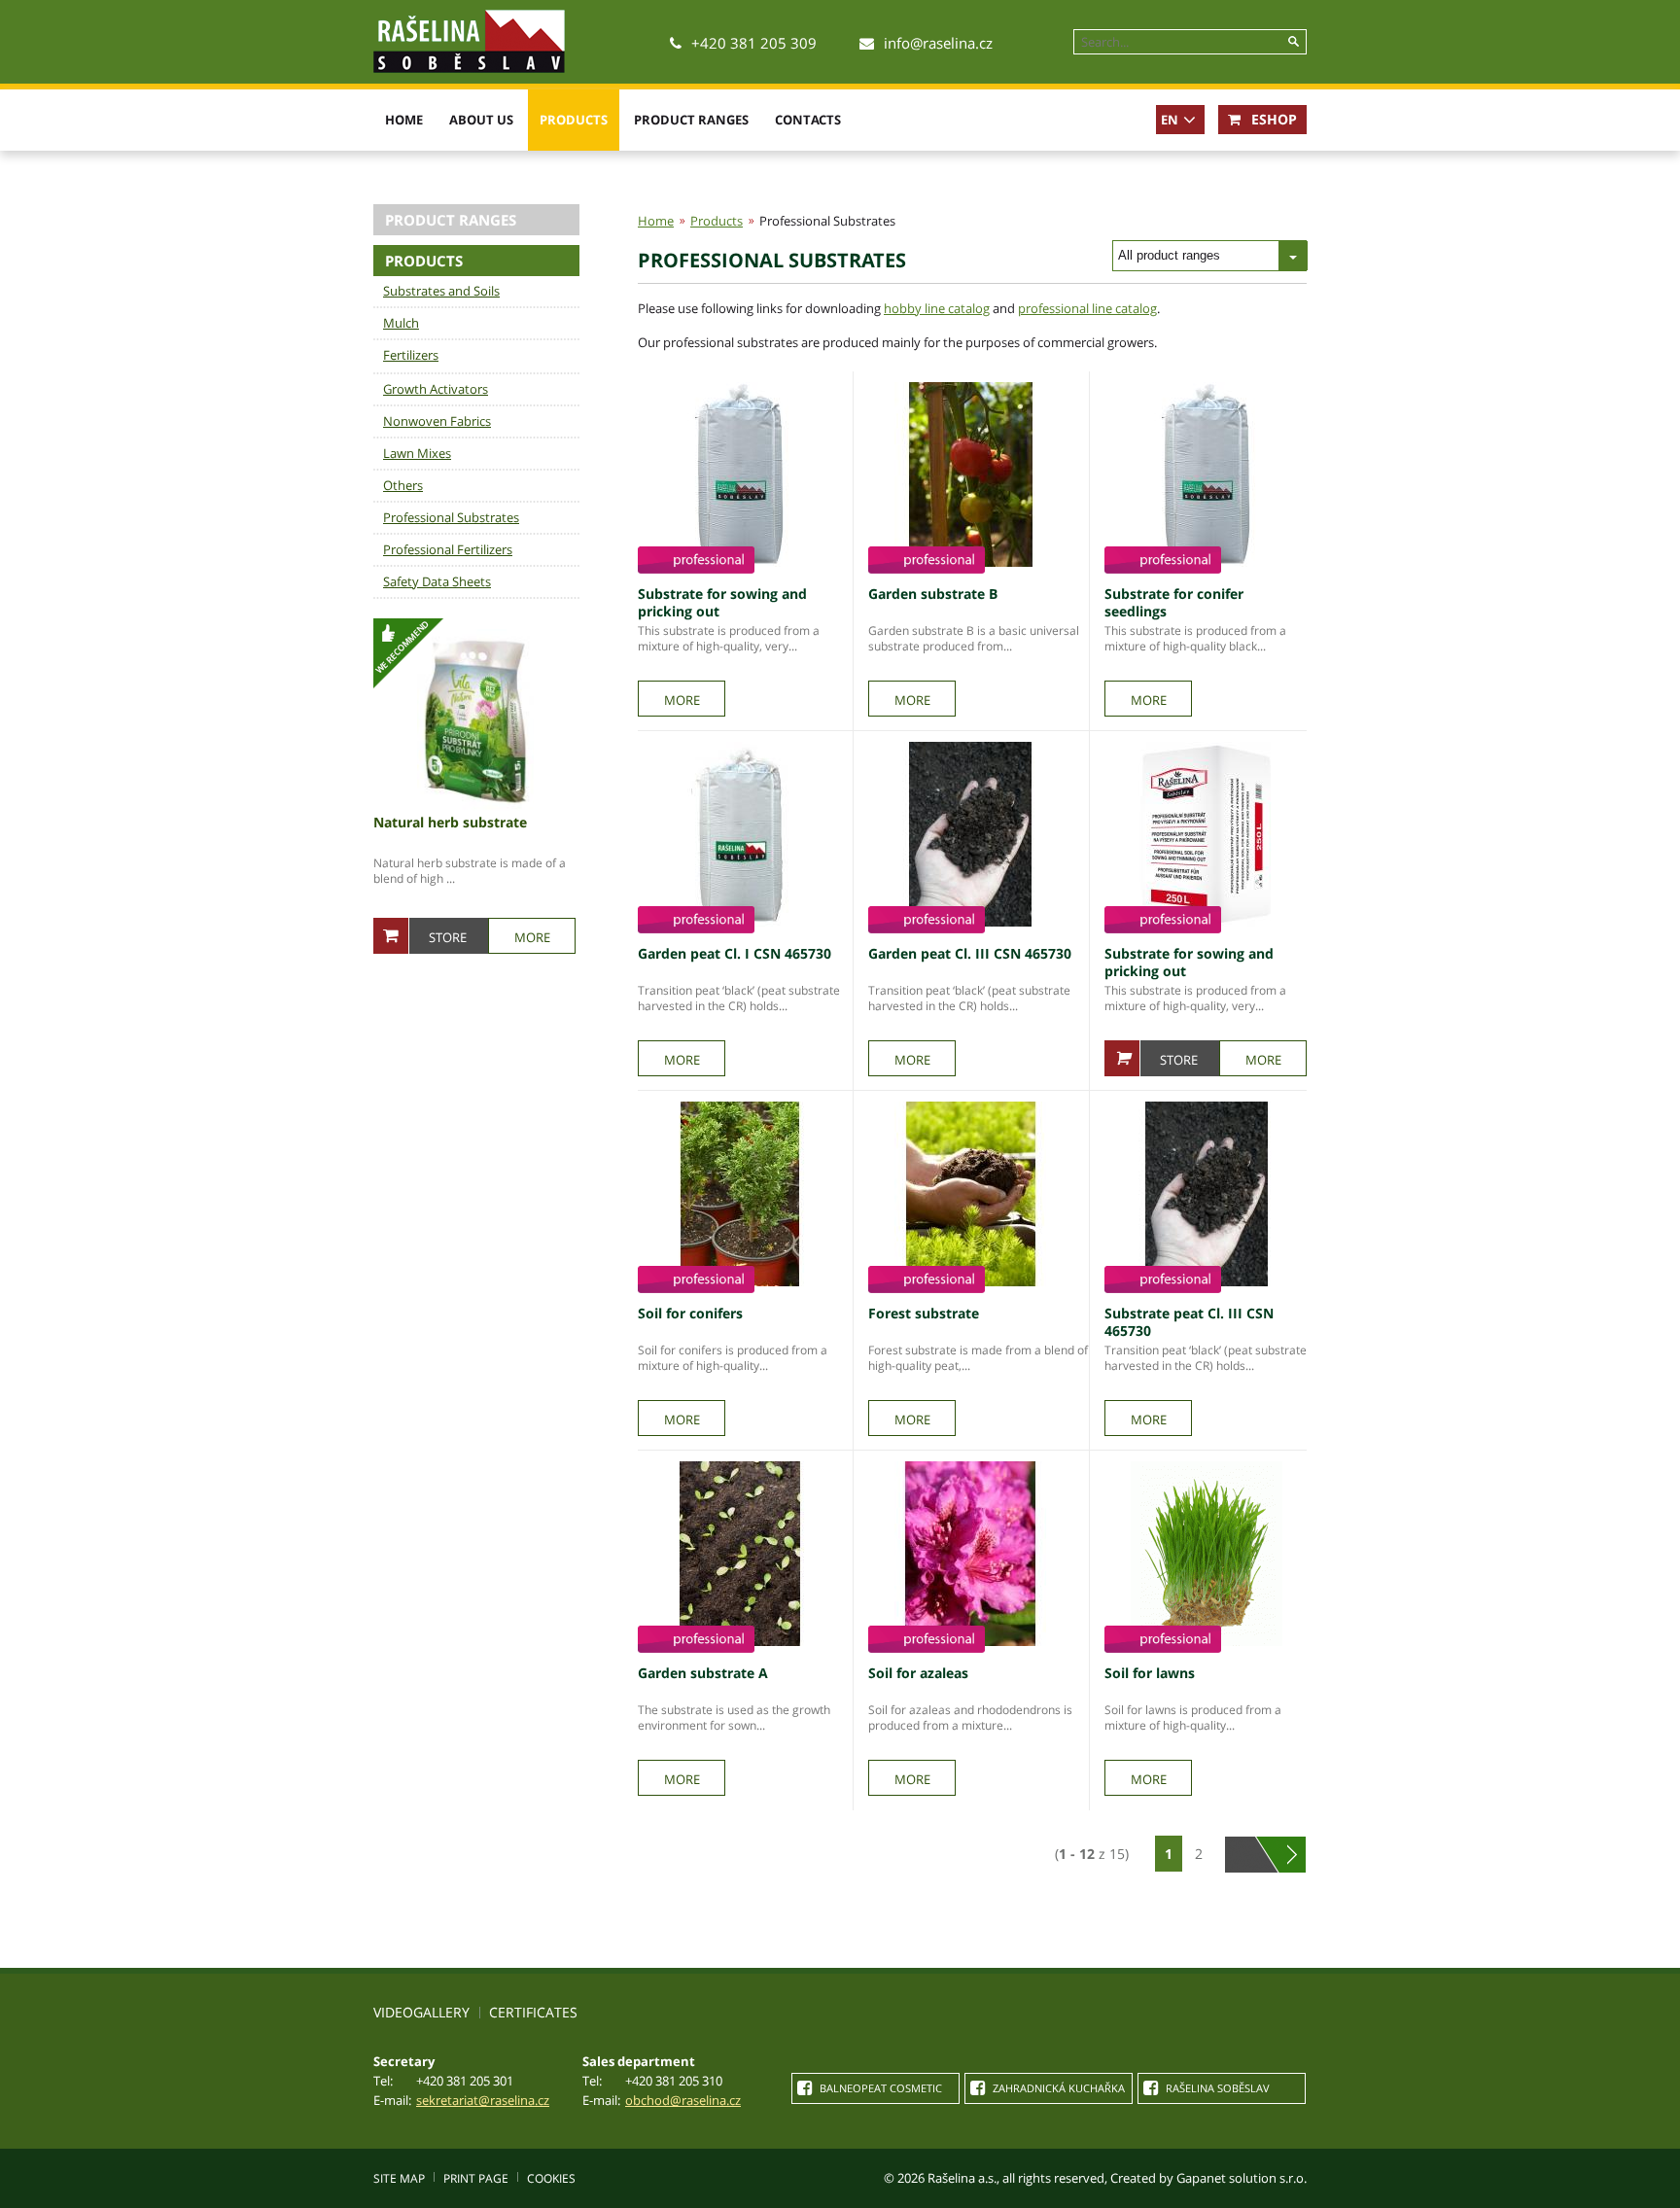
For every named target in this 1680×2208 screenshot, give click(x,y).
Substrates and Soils (441, 291)
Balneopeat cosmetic (879, 2088)
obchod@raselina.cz (683, 2100)
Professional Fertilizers (448, 549)
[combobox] (1209, 256)
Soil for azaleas (918, 1673)
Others (403, 485)
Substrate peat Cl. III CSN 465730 (1189, 1322)
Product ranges (691, 120)
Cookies (551, 2178)
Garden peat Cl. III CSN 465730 (970, 953)
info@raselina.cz (938, 43)
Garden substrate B (933, 594)
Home (404, 120)
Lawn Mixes (417, 453)
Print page (476, 2178)
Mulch (401, 323)
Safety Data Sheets (437, 581)
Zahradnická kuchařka (1057, 2088)
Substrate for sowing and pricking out (722, 602)
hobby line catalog (937, 308)
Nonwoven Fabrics (437, 421)
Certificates (533, 2012)
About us (481, 120)
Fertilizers (411, 355)
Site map (399, 2178)
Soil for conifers (690, 1313)
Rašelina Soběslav (1216, 2088)
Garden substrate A (703, 1673)
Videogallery (421, 2012)
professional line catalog (1087, 308)
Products (574, 120)
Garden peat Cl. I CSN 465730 (735, 953)
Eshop (1272, 119)
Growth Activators (436, 389)
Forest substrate (924, 1313)
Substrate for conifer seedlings (1174, 602)
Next (1292, 1855)
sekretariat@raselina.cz (483, 2100)
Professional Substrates (451, 517)
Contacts (808, 120)
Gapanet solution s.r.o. (1242, 2178)
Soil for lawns (1150, 1673)
